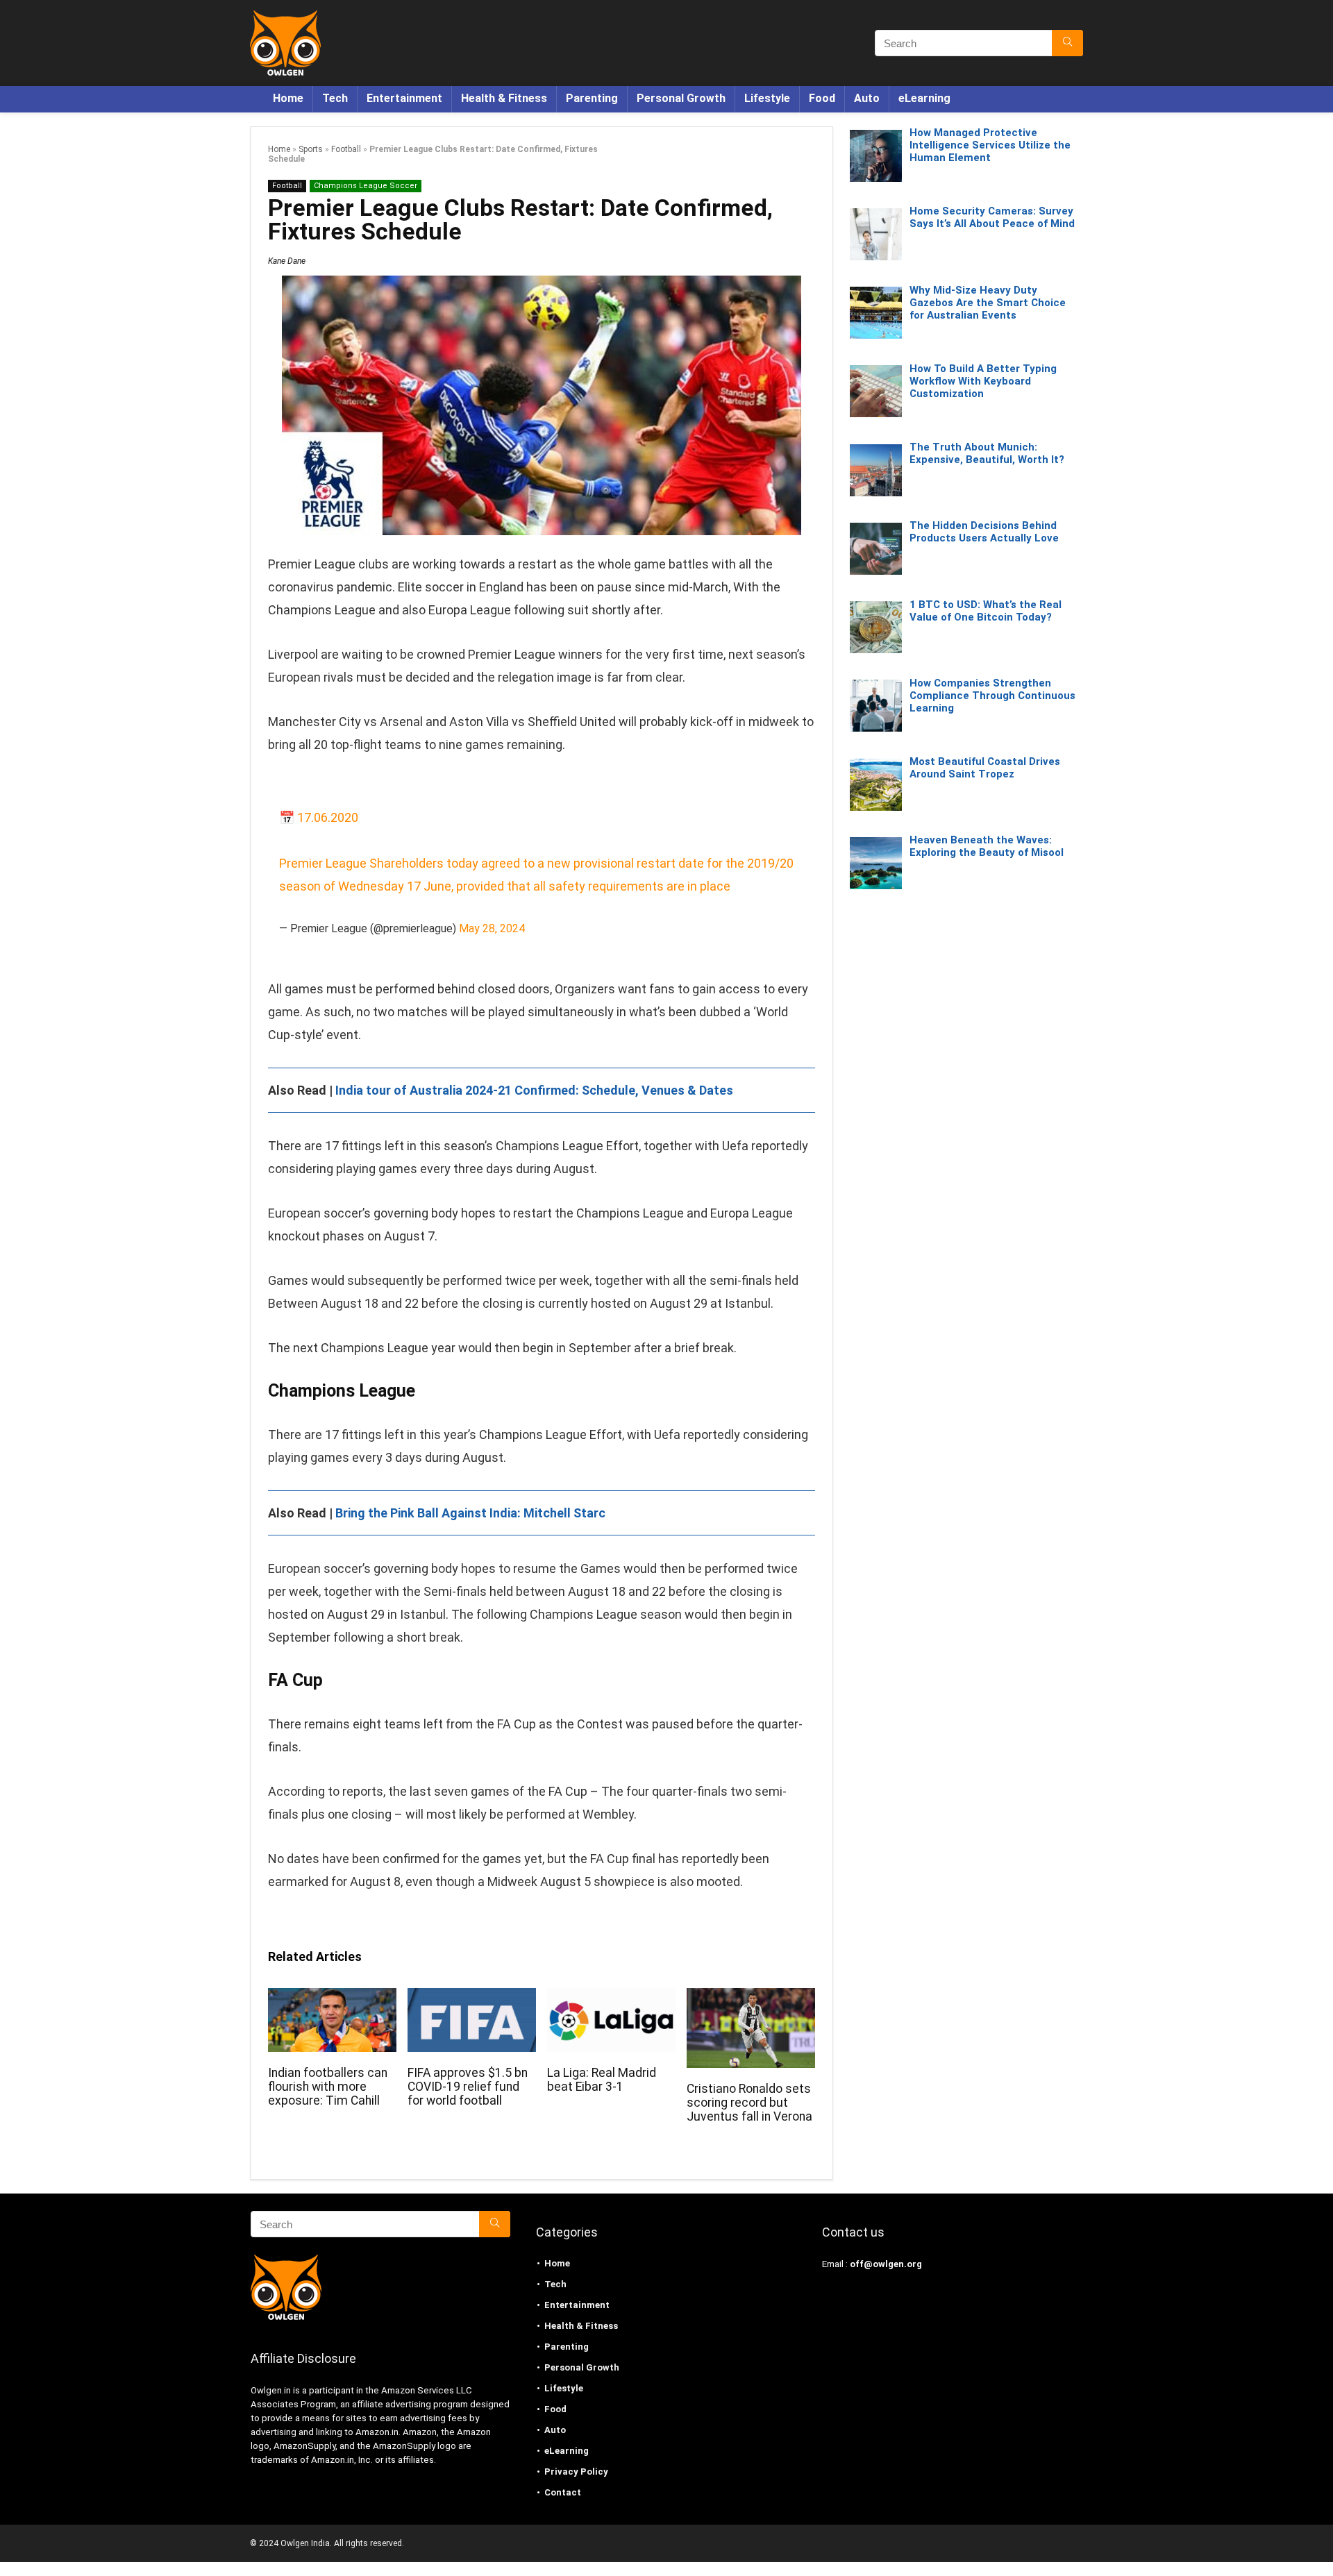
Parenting (592, 98)
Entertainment (404, 98)
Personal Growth (681, 98)
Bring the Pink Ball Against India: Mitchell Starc (470, 1513)
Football (346, 149)
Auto (867, 98)
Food (822, 98)
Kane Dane (287, 261)
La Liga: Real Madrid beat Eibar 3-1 (602, 2080)
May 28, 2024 (492, 928)
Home (288, 98)
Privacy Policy (576, 2472)
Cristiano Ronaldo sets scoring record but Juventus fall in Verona (749, 2103)
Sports (311, 149)
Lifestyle (767, 98)
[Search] (1067, 43)
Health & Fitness (504, 98)
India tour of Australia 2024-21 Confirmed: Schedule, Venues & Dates (534, 1090)
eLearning (924, 98)
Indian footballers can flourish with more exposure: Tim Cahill (328, 2087)
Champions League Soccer (366, 186)
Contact (563, 2492)
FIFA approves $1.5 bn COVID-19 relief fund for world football (468, 2087)
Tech (335, 98)
